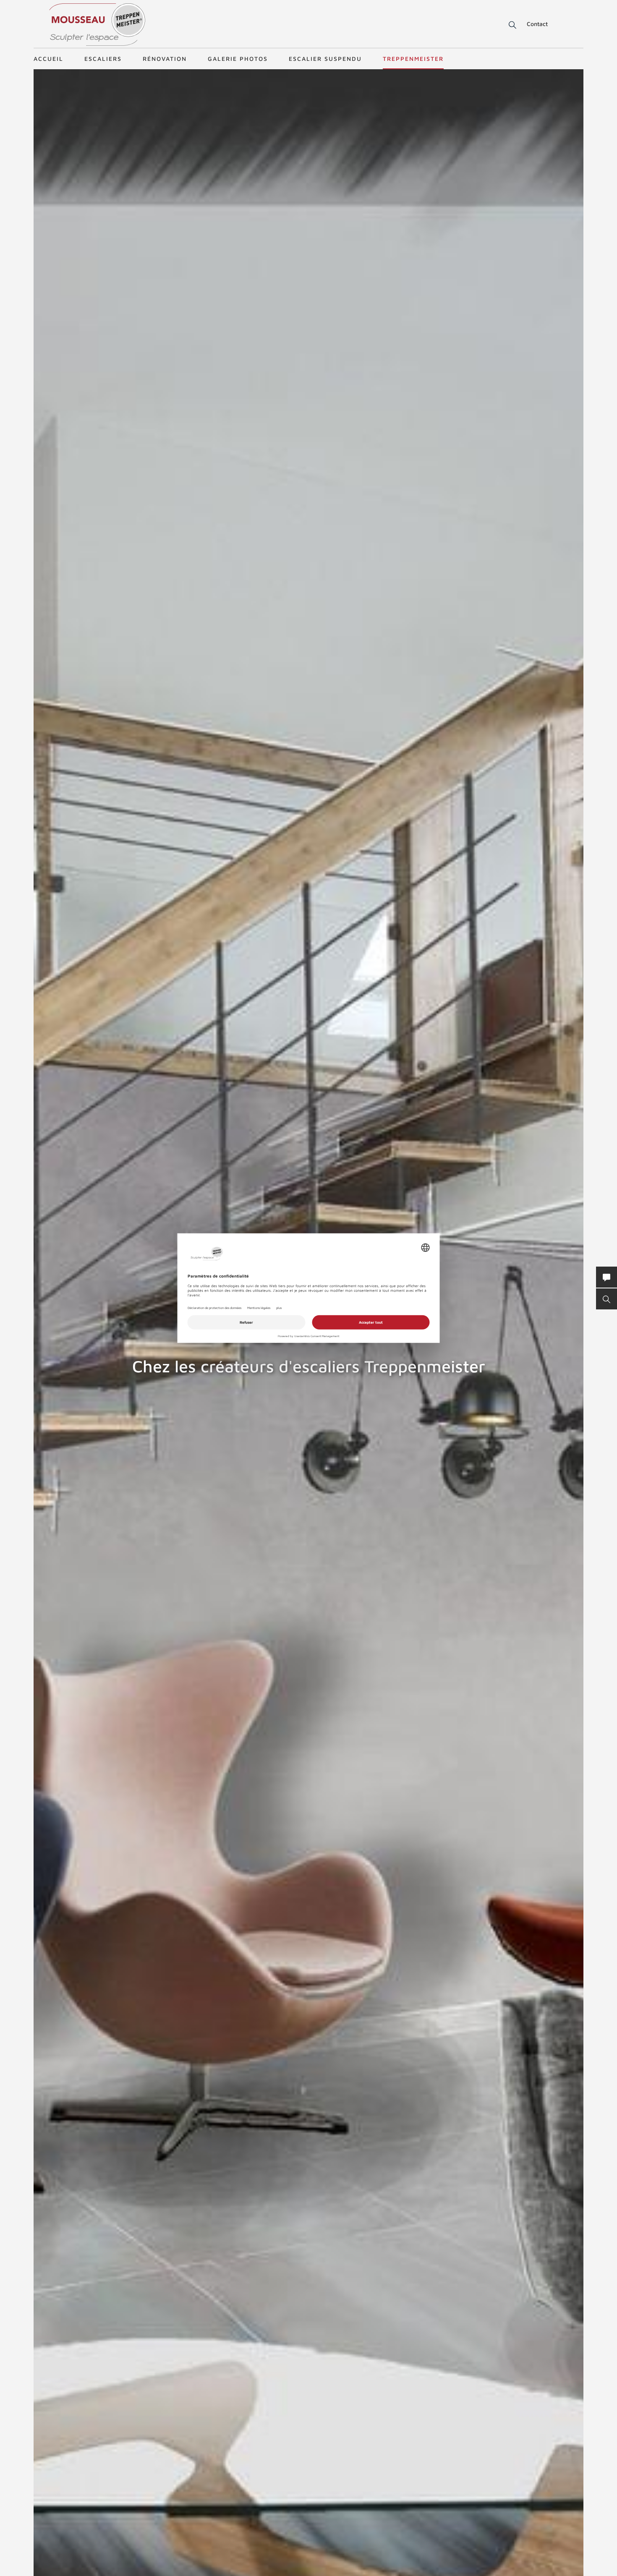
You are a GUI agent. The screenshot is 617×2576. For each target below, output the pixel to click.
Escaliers (103, 59)
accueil (48, 59)
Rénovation (165, 59)
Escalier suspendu (325, 59)
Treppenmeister (413, 59)
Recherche (507, 25)
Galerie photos (238, 59)
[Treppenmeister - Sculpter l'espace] (97, 25)
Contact (537, 24)
